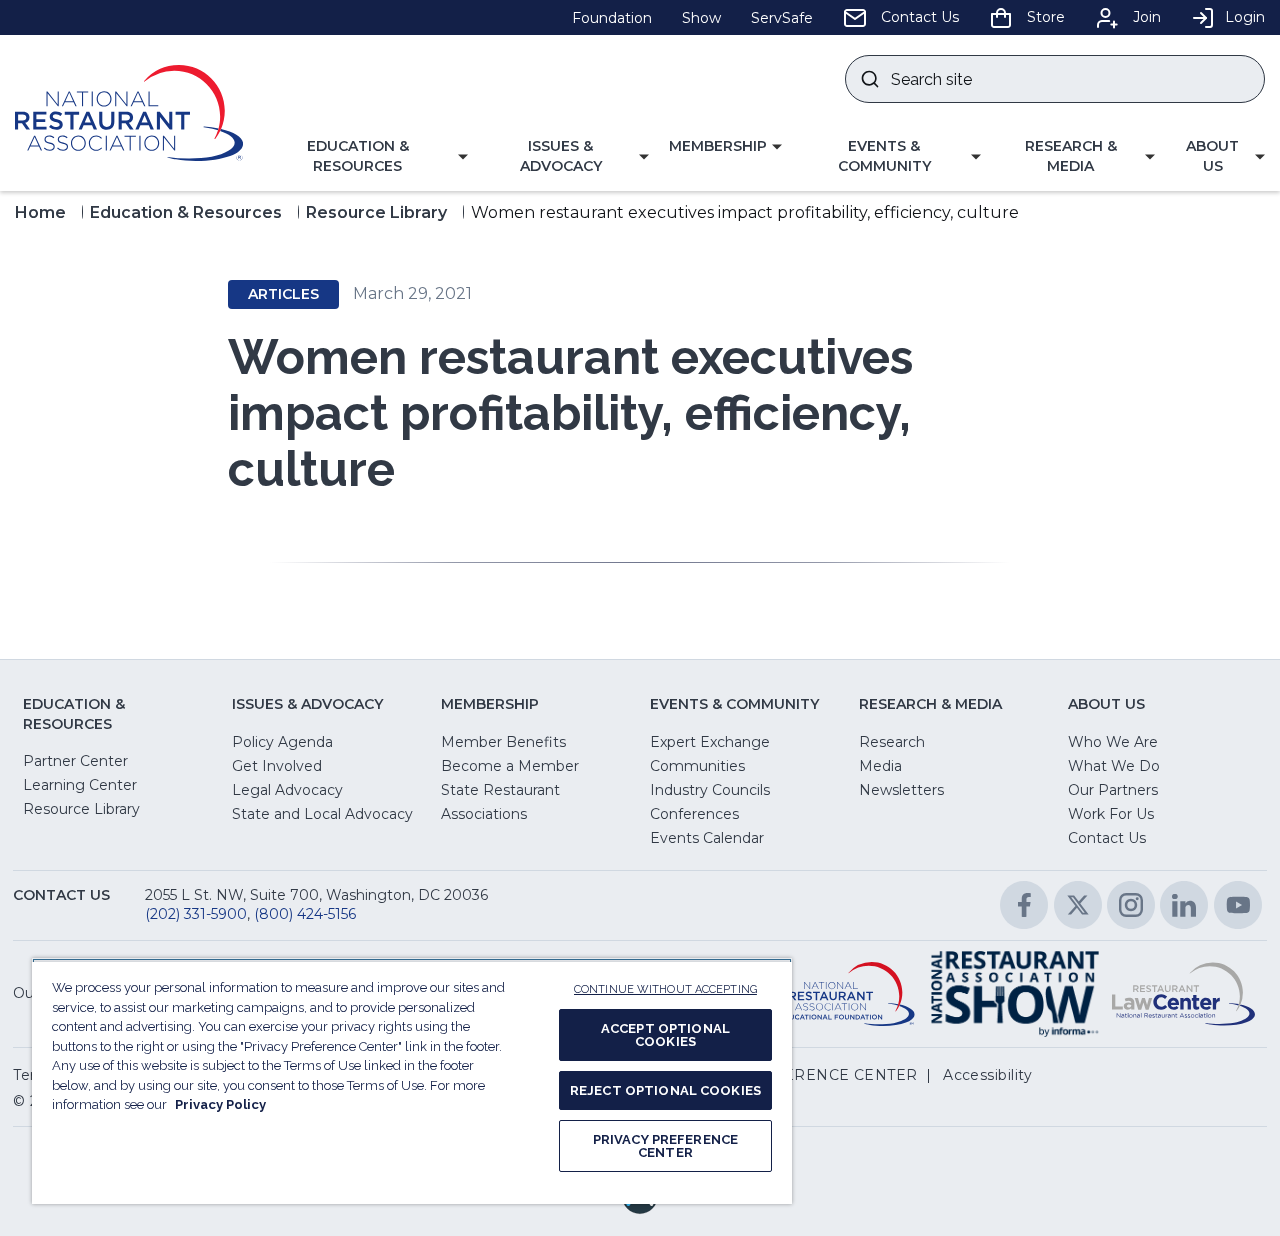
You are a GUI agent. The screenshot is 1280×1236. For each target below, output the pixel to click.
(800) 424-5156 (305, 914)
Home (40, 212)
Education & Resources (186, 212)
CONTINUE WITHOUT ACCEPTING (665, 989)
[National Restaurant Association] (129, 113)
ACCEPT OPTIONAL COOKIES (665, 1035)
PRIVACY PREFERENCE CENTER (665, 1146)
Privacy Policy (220, 1104)
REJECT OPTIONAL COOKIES (665, 1090)
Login (1245, 17)
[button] (365, 156)
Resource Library (376, 212)
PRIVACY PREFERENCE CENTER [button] (793, 1075)
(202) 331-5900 (196, 914)
